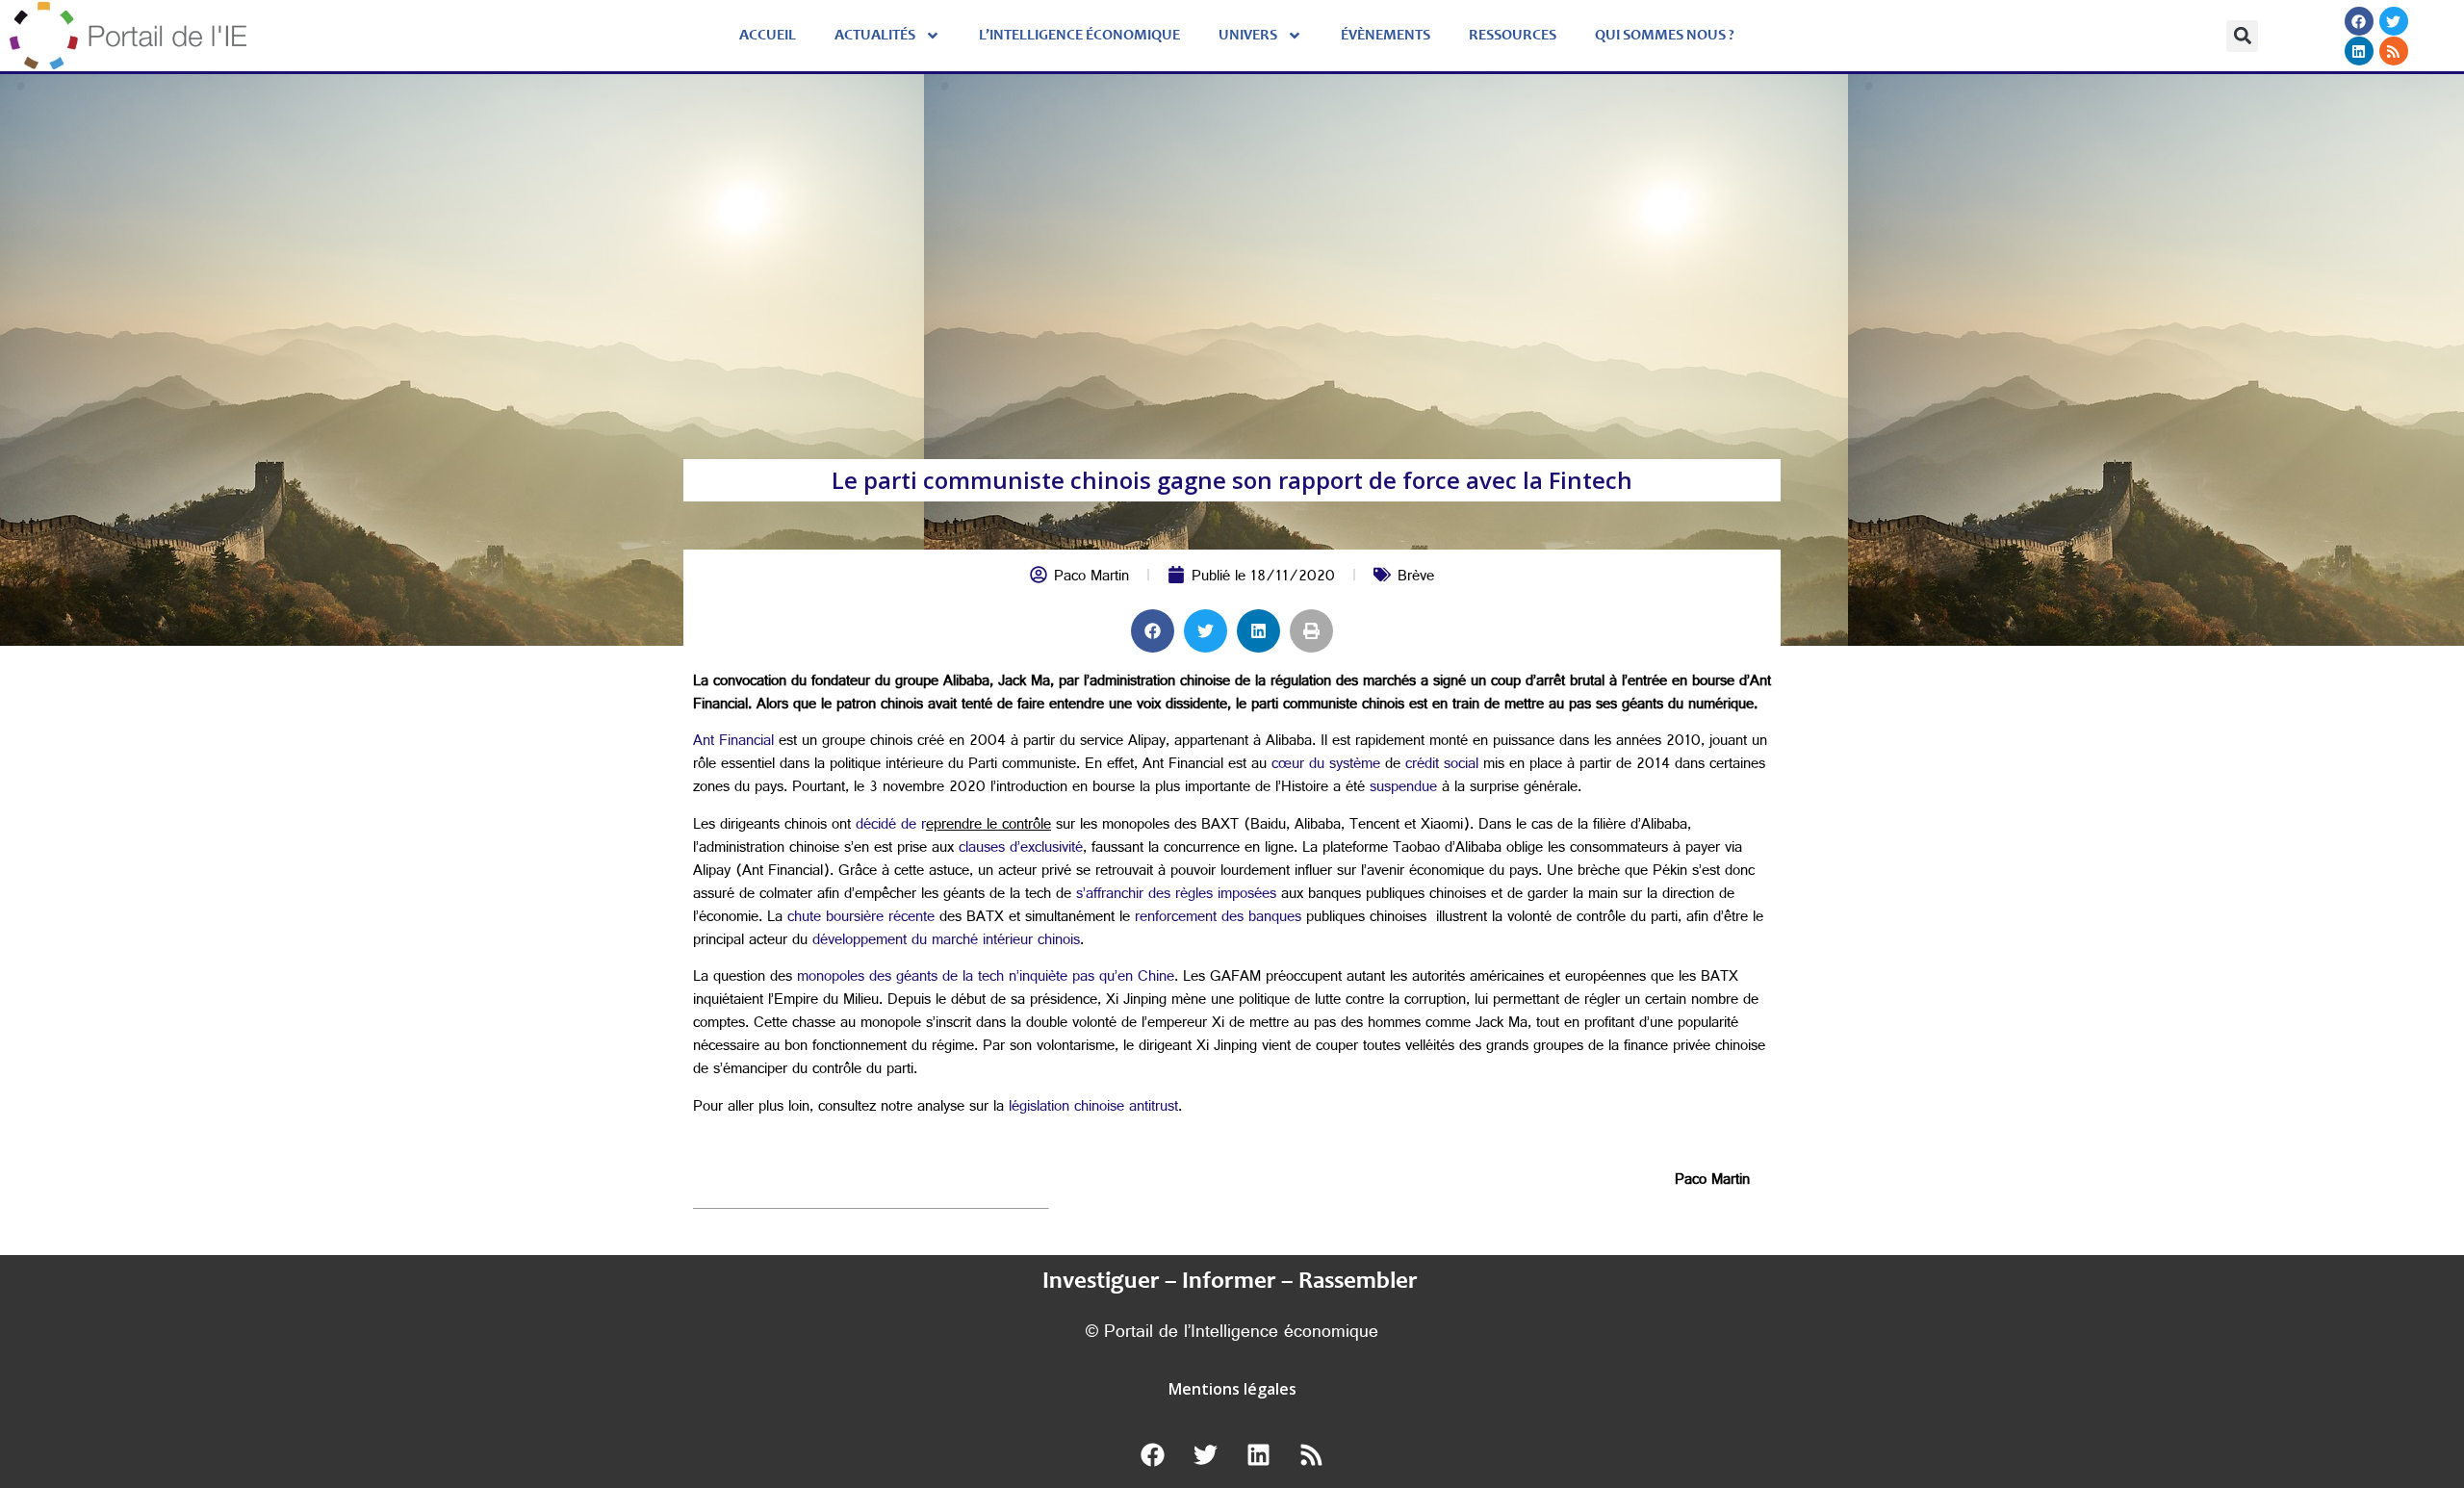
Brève (1416, 578)
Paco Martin (1091, 578)
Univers (1248, 36)
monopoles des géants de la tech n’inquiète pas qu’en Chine (986, 978)
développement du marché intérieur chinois (946, 942)
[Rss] (2393, 51)
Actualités (875, 36)
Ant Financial (733, 743)
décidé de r (891, 826)
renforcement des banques (1218, 919)
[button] (2242, 36)
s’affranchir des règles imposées (1176, 896)
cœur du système (1326, 766)
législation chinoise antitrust (1093, 1108)
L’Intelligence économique (1079, 36)
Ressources (1513, 36)
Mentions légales (1232, 1389)
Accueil (768, 36)
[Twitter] (2393, 21)
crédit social (1442, 766)
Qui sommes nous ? (1665, 36)
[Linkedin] (2358, 51)
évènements (1386, 36)
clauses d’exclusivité (1021, 849)
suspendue (1403, 789)
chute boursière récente (861, 919)
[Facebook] (2358, 21)
